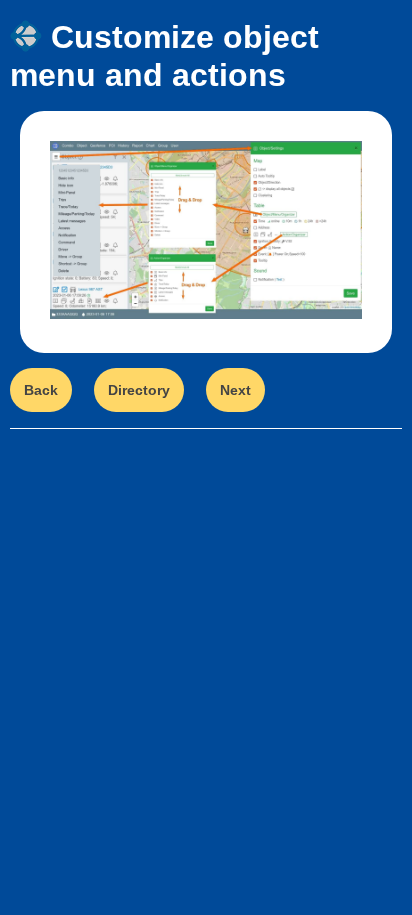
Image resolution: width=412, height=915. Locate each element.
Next (235, 390)
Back (41, 390)
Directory (139, 390)
